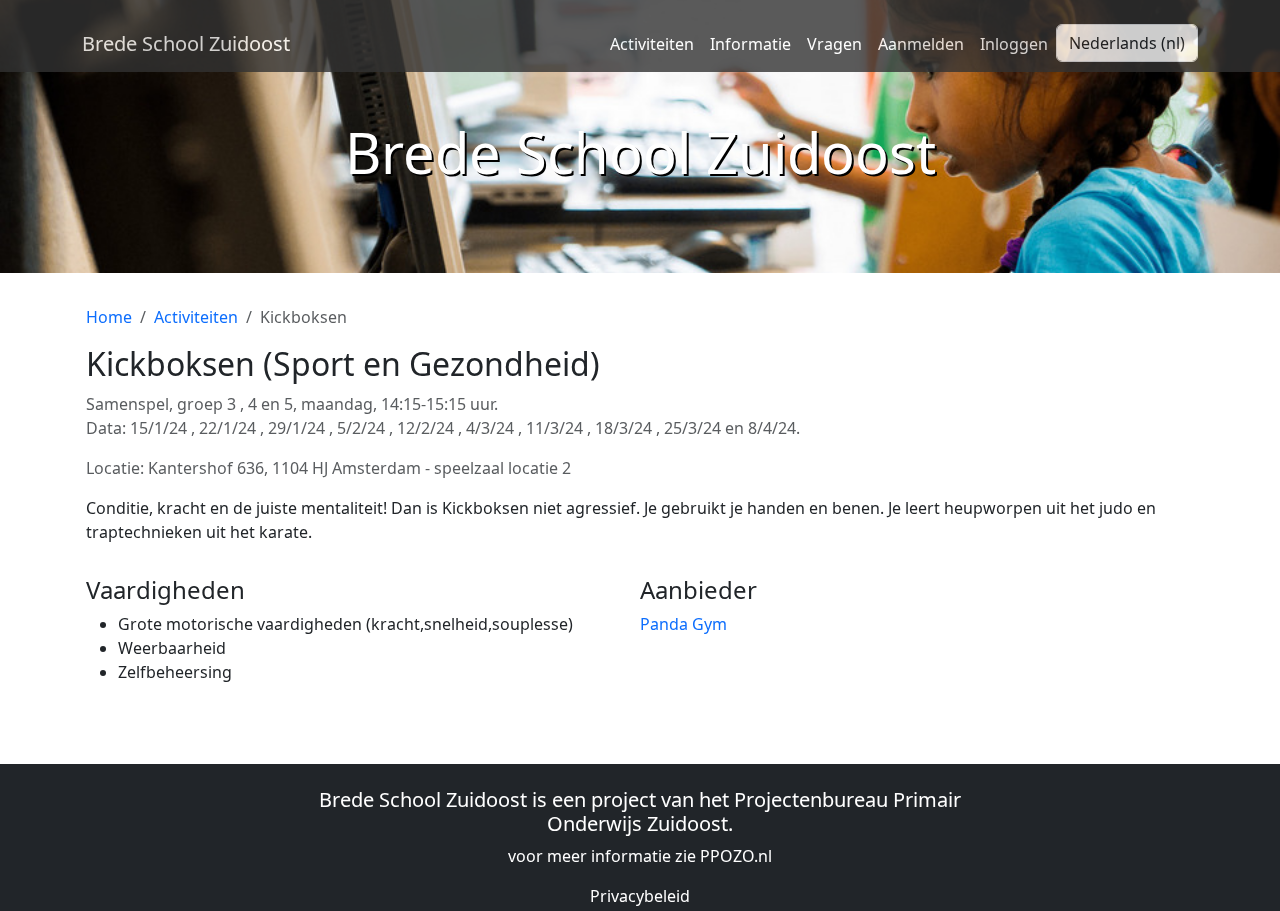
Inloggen (1014, 44)
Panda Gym (683, 624)
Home (109, 317)
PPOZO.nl (736, 856)
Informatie (750, 44)
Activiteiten (652, 44)
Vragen (834, 44)
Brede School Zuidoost (186, 43)
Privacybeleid (640, 896)
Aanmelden (921, 44)
